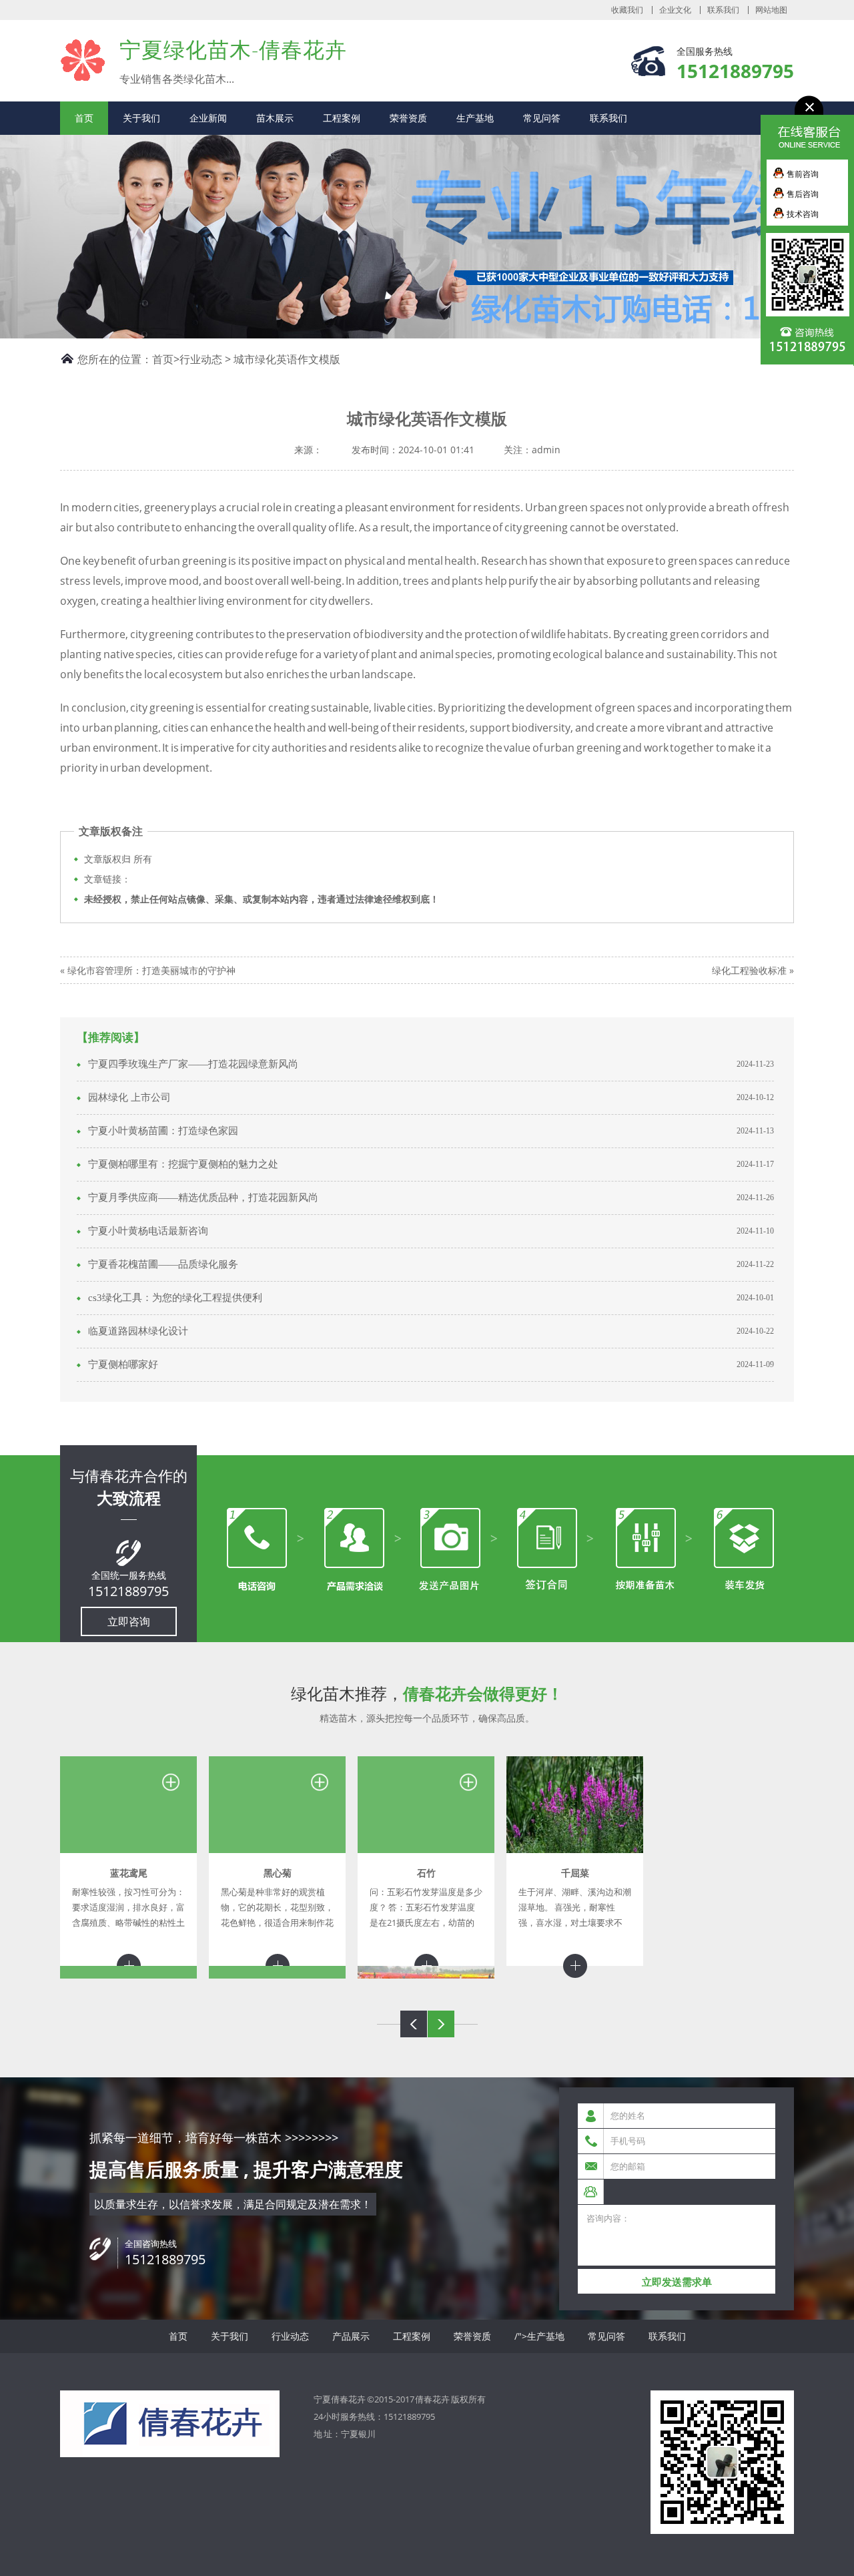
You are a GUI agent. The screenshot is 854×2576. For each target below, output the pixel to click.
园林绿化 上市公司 (129, 1097)
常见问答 (542, 118)
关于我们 (141, 118)
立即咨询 (129, 1621)
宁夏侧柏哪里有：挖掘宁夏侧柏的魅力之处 (183, 1164)
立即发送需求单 (677, 2282)
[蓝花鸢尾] (128, 1805)
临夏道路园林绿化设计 (138, 1331)
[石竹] (426, 1805)
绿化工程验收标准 (749, 970)
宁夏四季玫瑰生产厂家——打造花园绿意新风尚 (193, 1064)
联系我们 (723, 10)
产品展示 (351, 2336)
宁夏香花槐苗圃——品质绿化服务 (163, 1264)
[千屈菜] (575, 1805)
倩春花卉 (432, 2399)
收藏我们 (627, 10)
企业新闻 (208, 118)
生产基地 (475, 118)
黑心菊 (278, 1873)
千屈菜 (575, 1873)
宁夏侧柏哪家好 (123, 1364)
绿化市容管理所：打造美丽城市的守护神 (151, 970)
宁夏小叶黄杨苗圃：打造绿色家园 (163, 1131)
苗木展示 (275, 118)
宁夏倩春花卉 (83, 60)
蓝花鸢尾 (129, 1873)
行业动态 (201, 359)
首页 (84, 118)
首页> (166, 359)
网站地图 (771, 10)
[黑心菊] (277, 1805)
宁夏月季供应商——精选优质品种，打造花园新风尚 (203, 1198)
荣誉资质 (408, 118)
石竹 (426, 1873)
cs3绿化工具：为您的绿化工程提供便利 (175, 1298)
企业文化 (675, 10)
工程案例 (342, 118)
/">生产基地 (539, 2336)
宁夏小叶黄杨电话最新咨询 (148, 1231)
